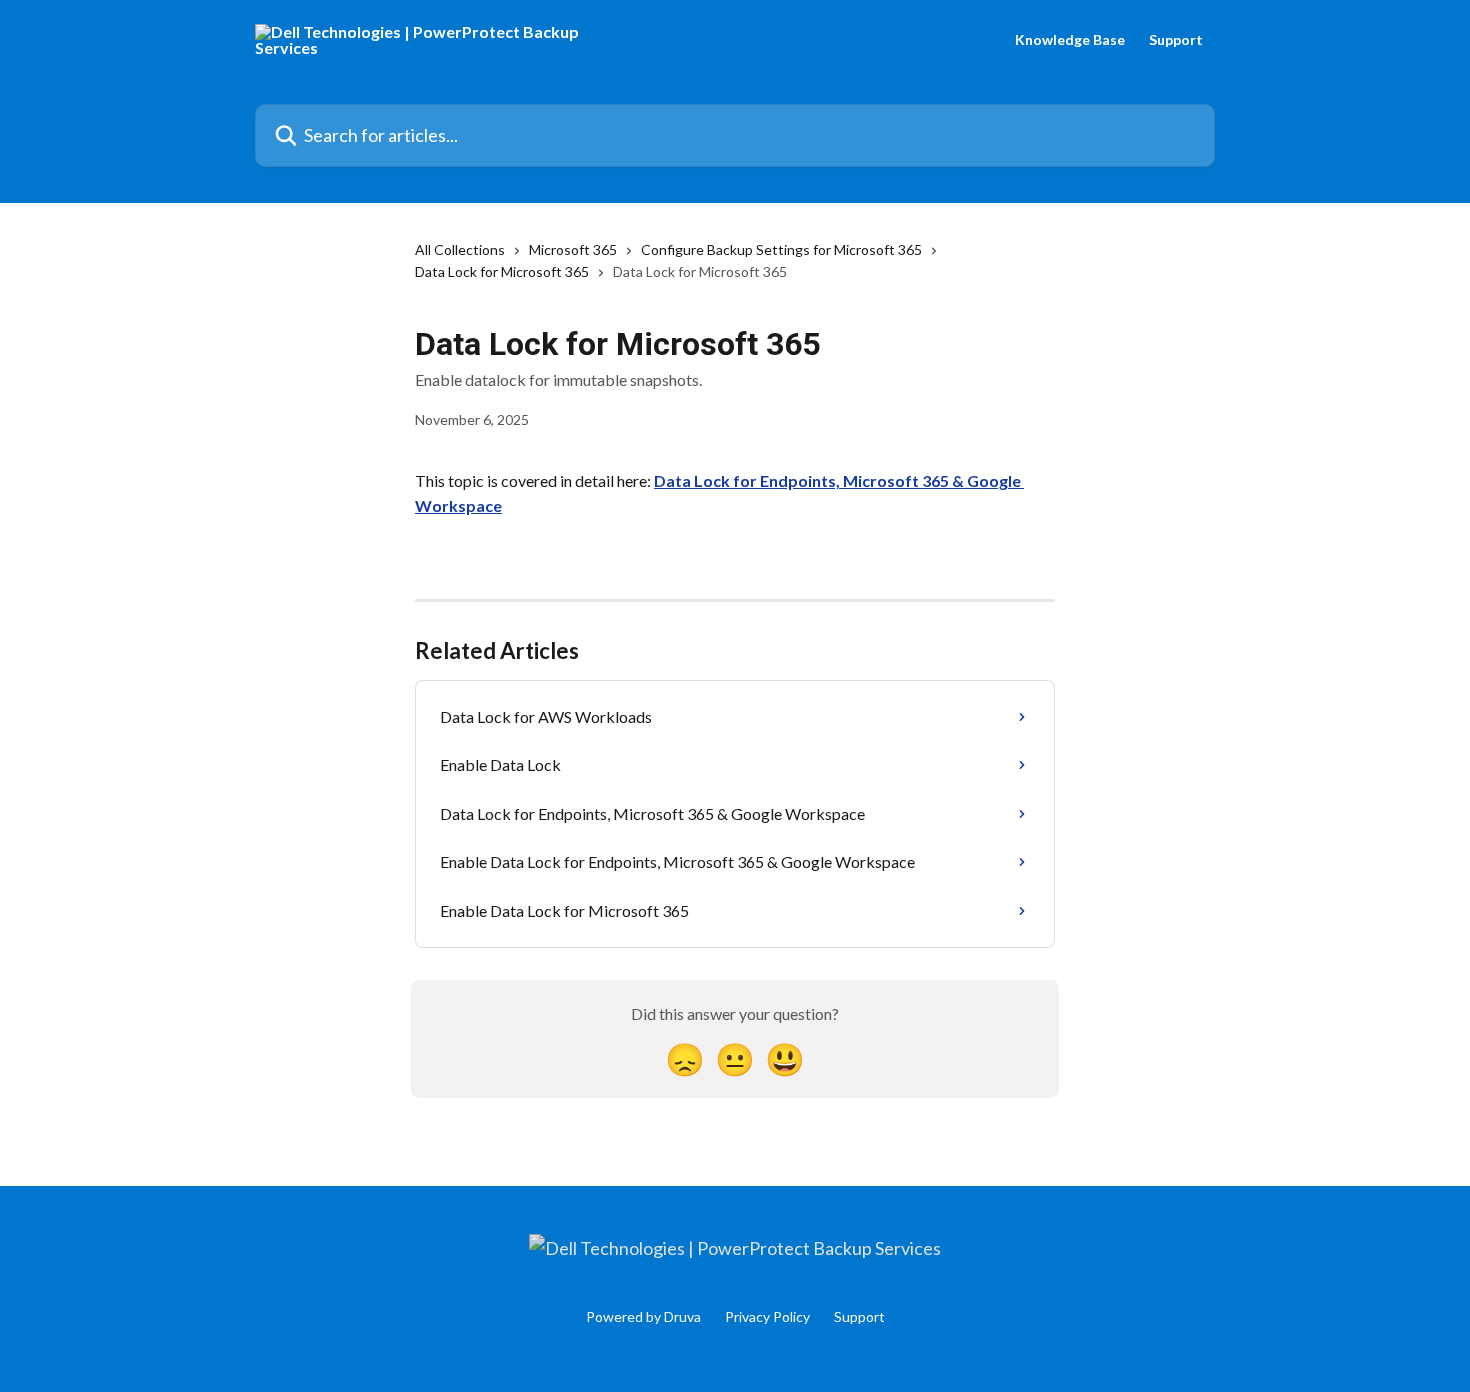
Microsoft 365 (573, 249)
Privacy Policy (767, 1316)
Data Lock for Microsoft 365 (502, 271)
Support (1176, 40)
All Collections (460, 249)
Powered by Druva (643, 1316)
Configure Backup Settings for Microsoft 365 (781, 249)
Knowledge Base (1070, 40)
